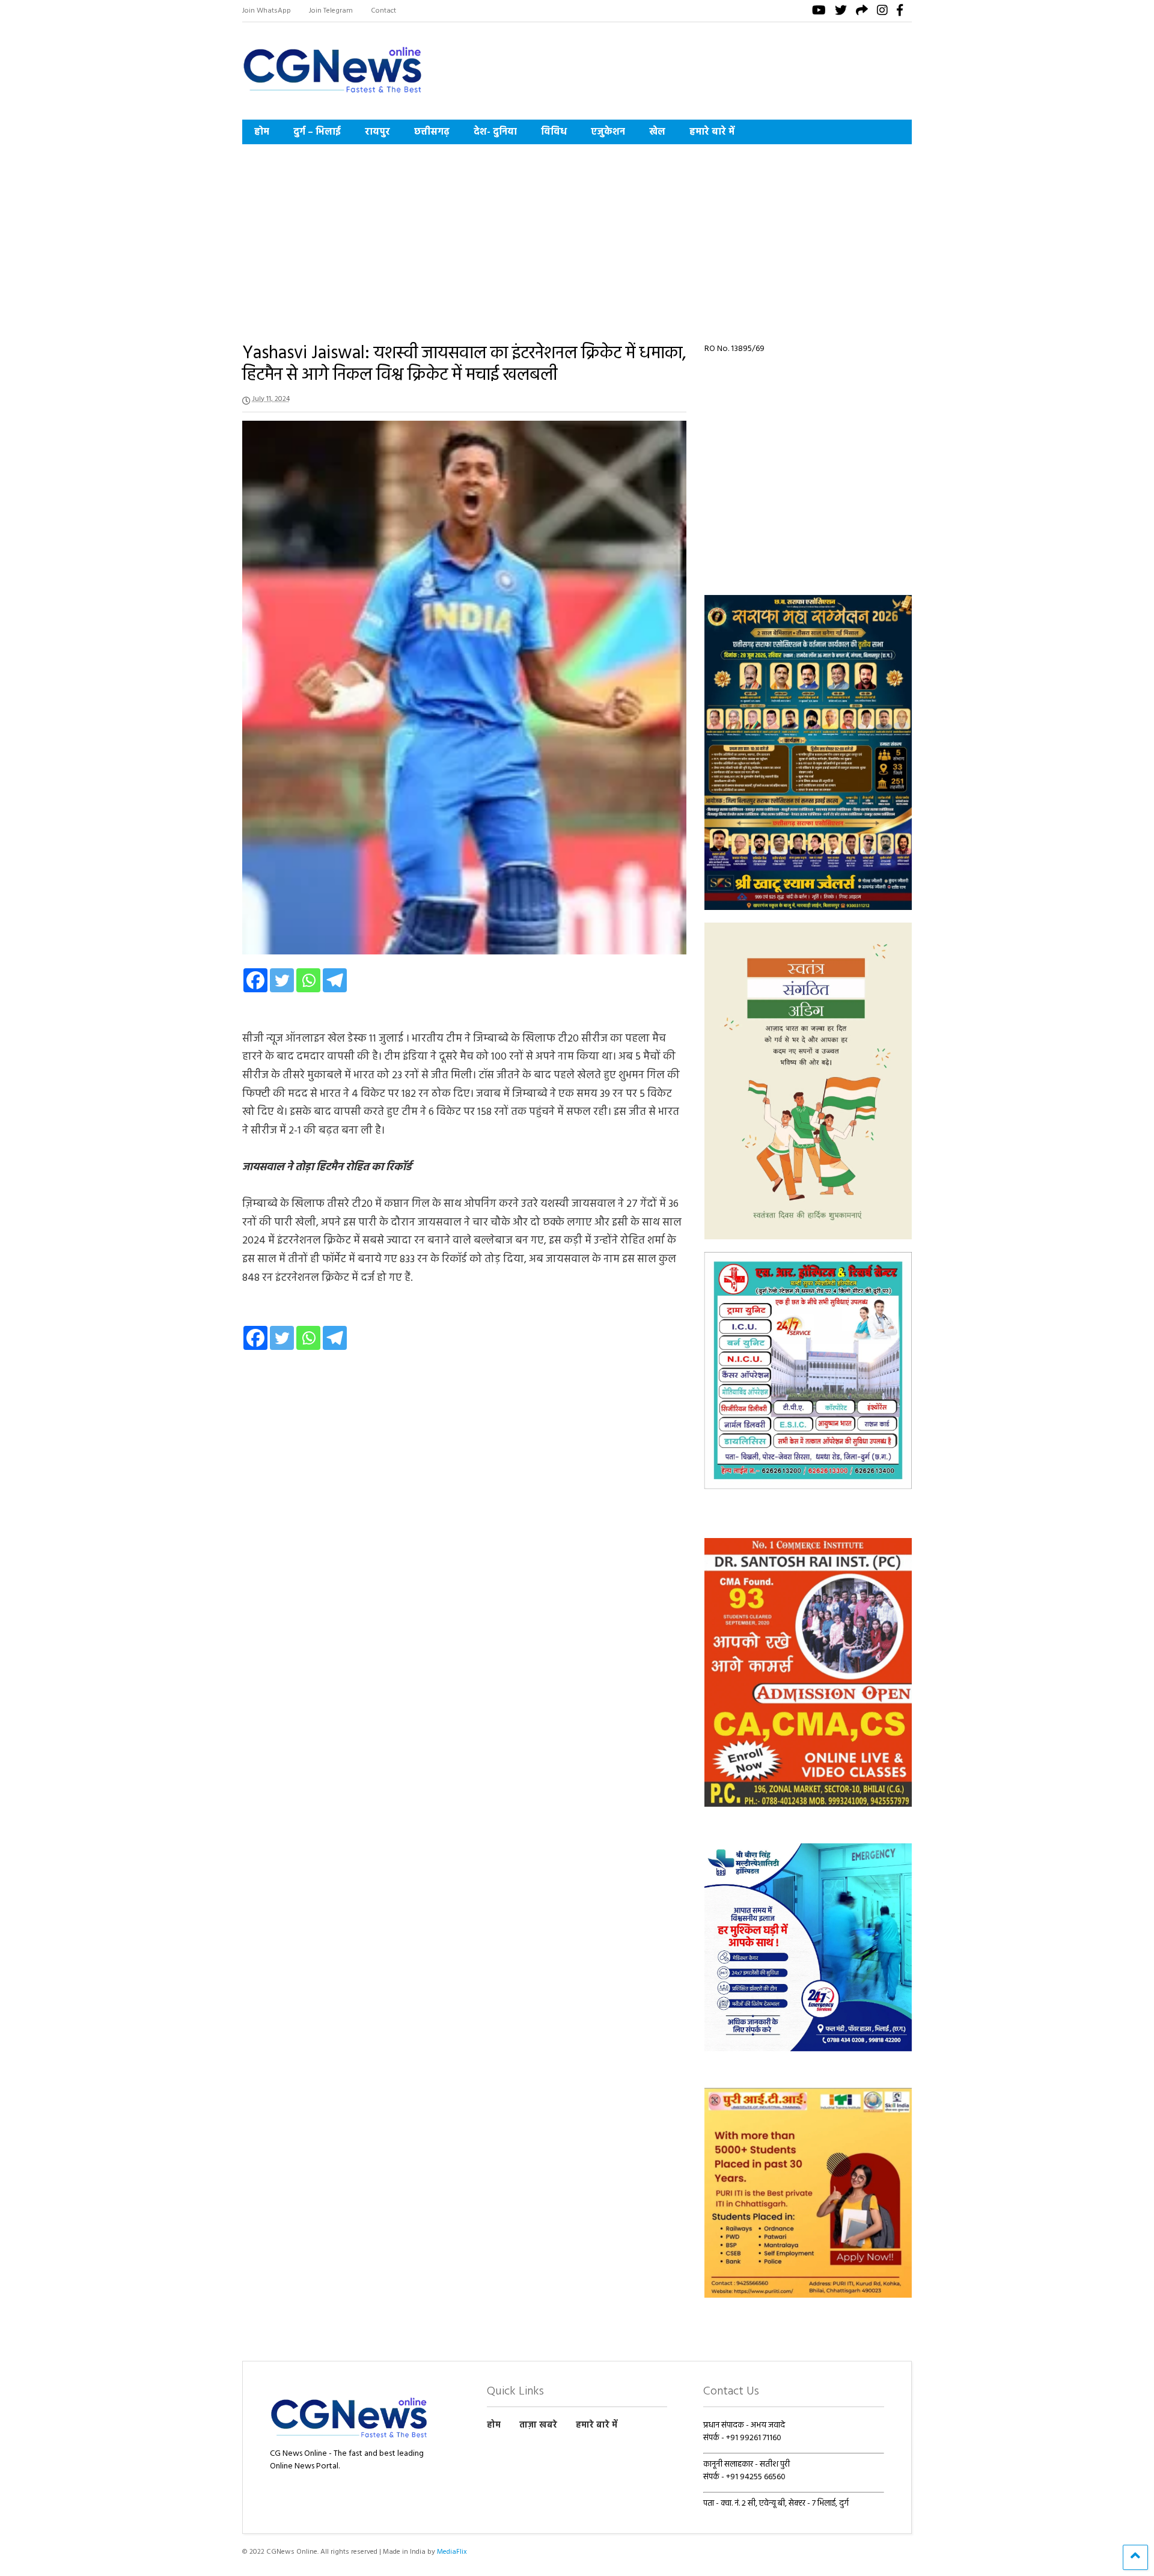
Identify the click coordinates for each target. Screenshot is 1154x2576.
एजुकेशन (608, 132)
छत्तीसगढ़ (432, 132)
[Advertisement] (577, 234)
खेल (657, 132)
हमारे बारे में (712, 132)
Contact (383, 11)
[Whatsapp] (308, 980)
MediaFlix (452, 2552)
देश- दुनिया (495, 132)
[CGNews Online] (332, 95)
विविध (554, 132)
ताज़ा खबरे (538, 2425)
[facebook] (900, 12)
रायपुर (377, 132)
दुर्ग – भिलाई (317, 132)
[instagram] (882, 12)
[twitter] (841, 12)
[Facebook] (255, 980)
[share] (862, 12)
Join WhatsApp (267, 11)
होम (262, 132)
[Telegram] (335, 980)
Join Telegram (331, 11)
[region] (808, 752)
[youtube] (819, 12)
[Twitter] (282, 980)
